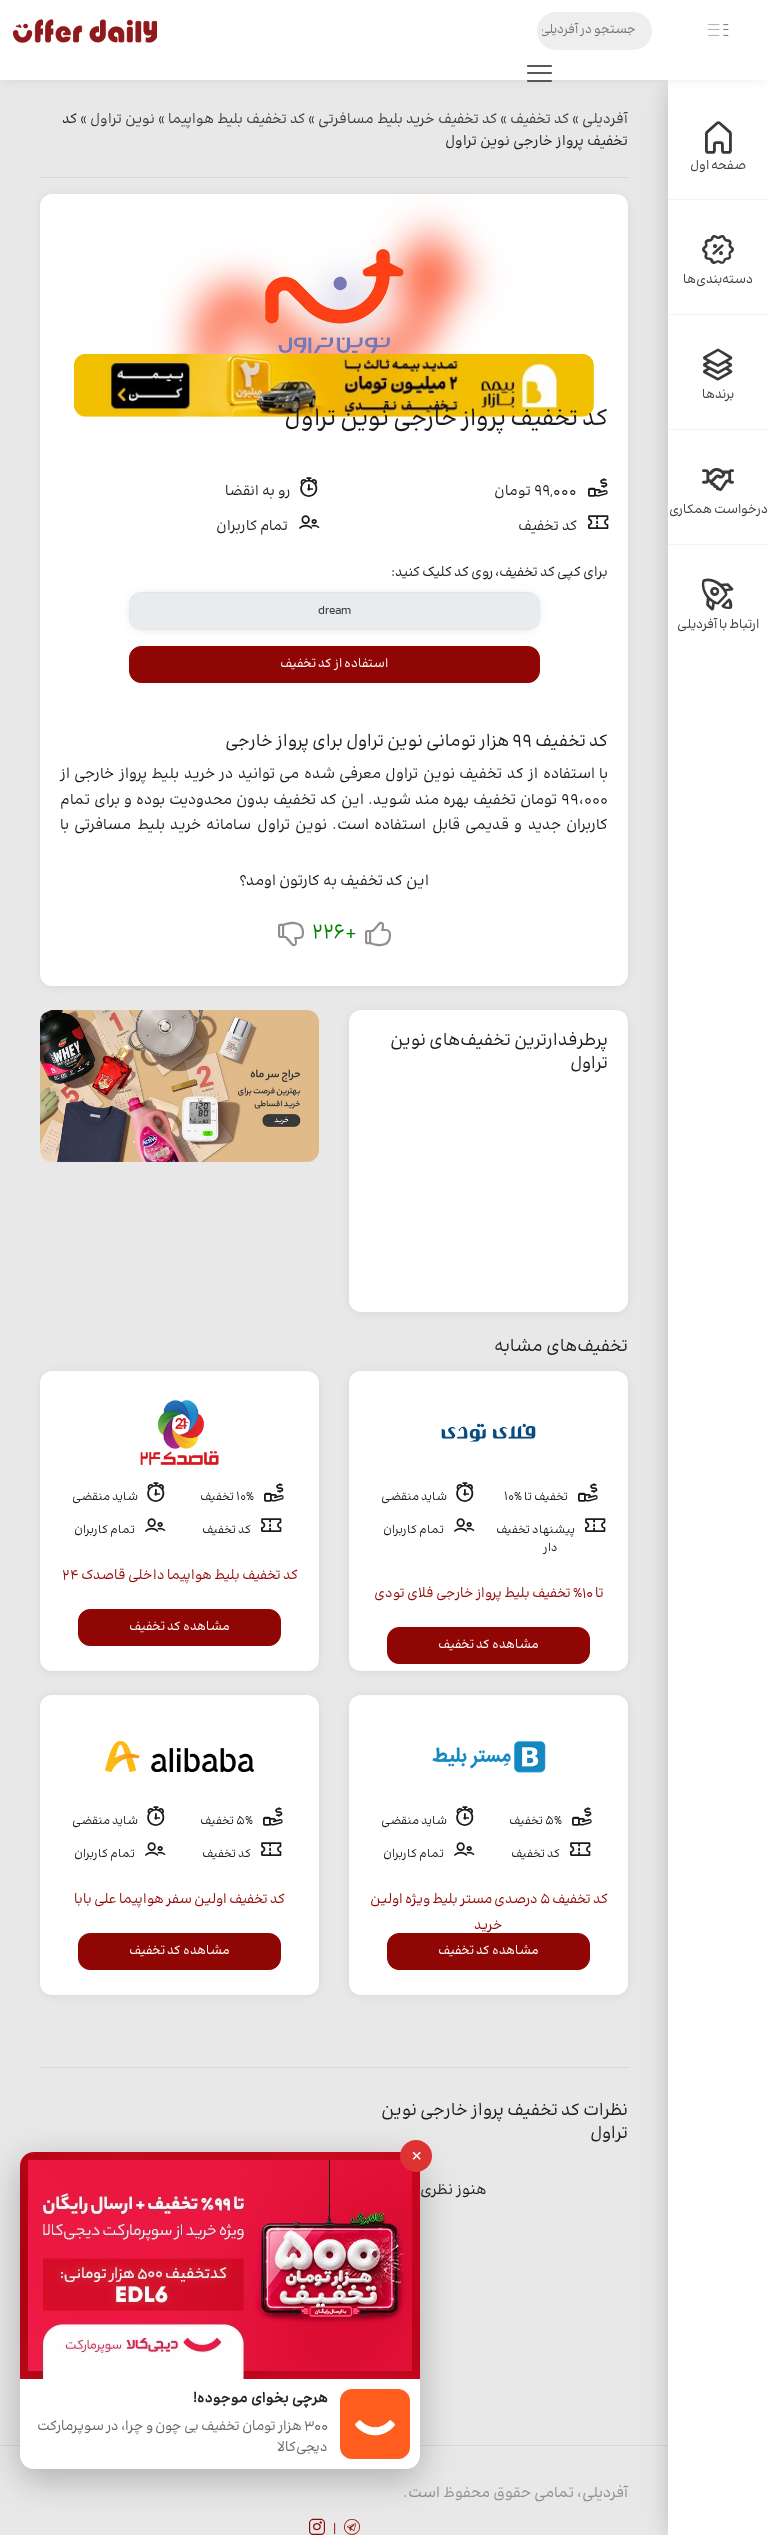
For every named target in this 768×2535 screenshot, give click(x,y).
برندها (718, 395)
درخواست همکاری (718, 510)
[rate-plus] (378, 938)
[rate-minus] (291, 938)
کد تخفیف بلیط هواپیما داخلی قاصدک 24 (180, 1576)
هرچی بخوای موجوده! (260, 2399)
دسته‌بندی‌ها (718, 280)
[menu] (540, 78)
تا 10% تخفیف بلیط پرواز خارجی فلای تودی (489, 1594)
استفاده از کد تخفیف (334, 664)
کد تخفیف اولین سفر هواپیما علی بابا (179, 1900)
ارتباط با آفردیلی (718, 625)
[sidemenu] (718, 31)
